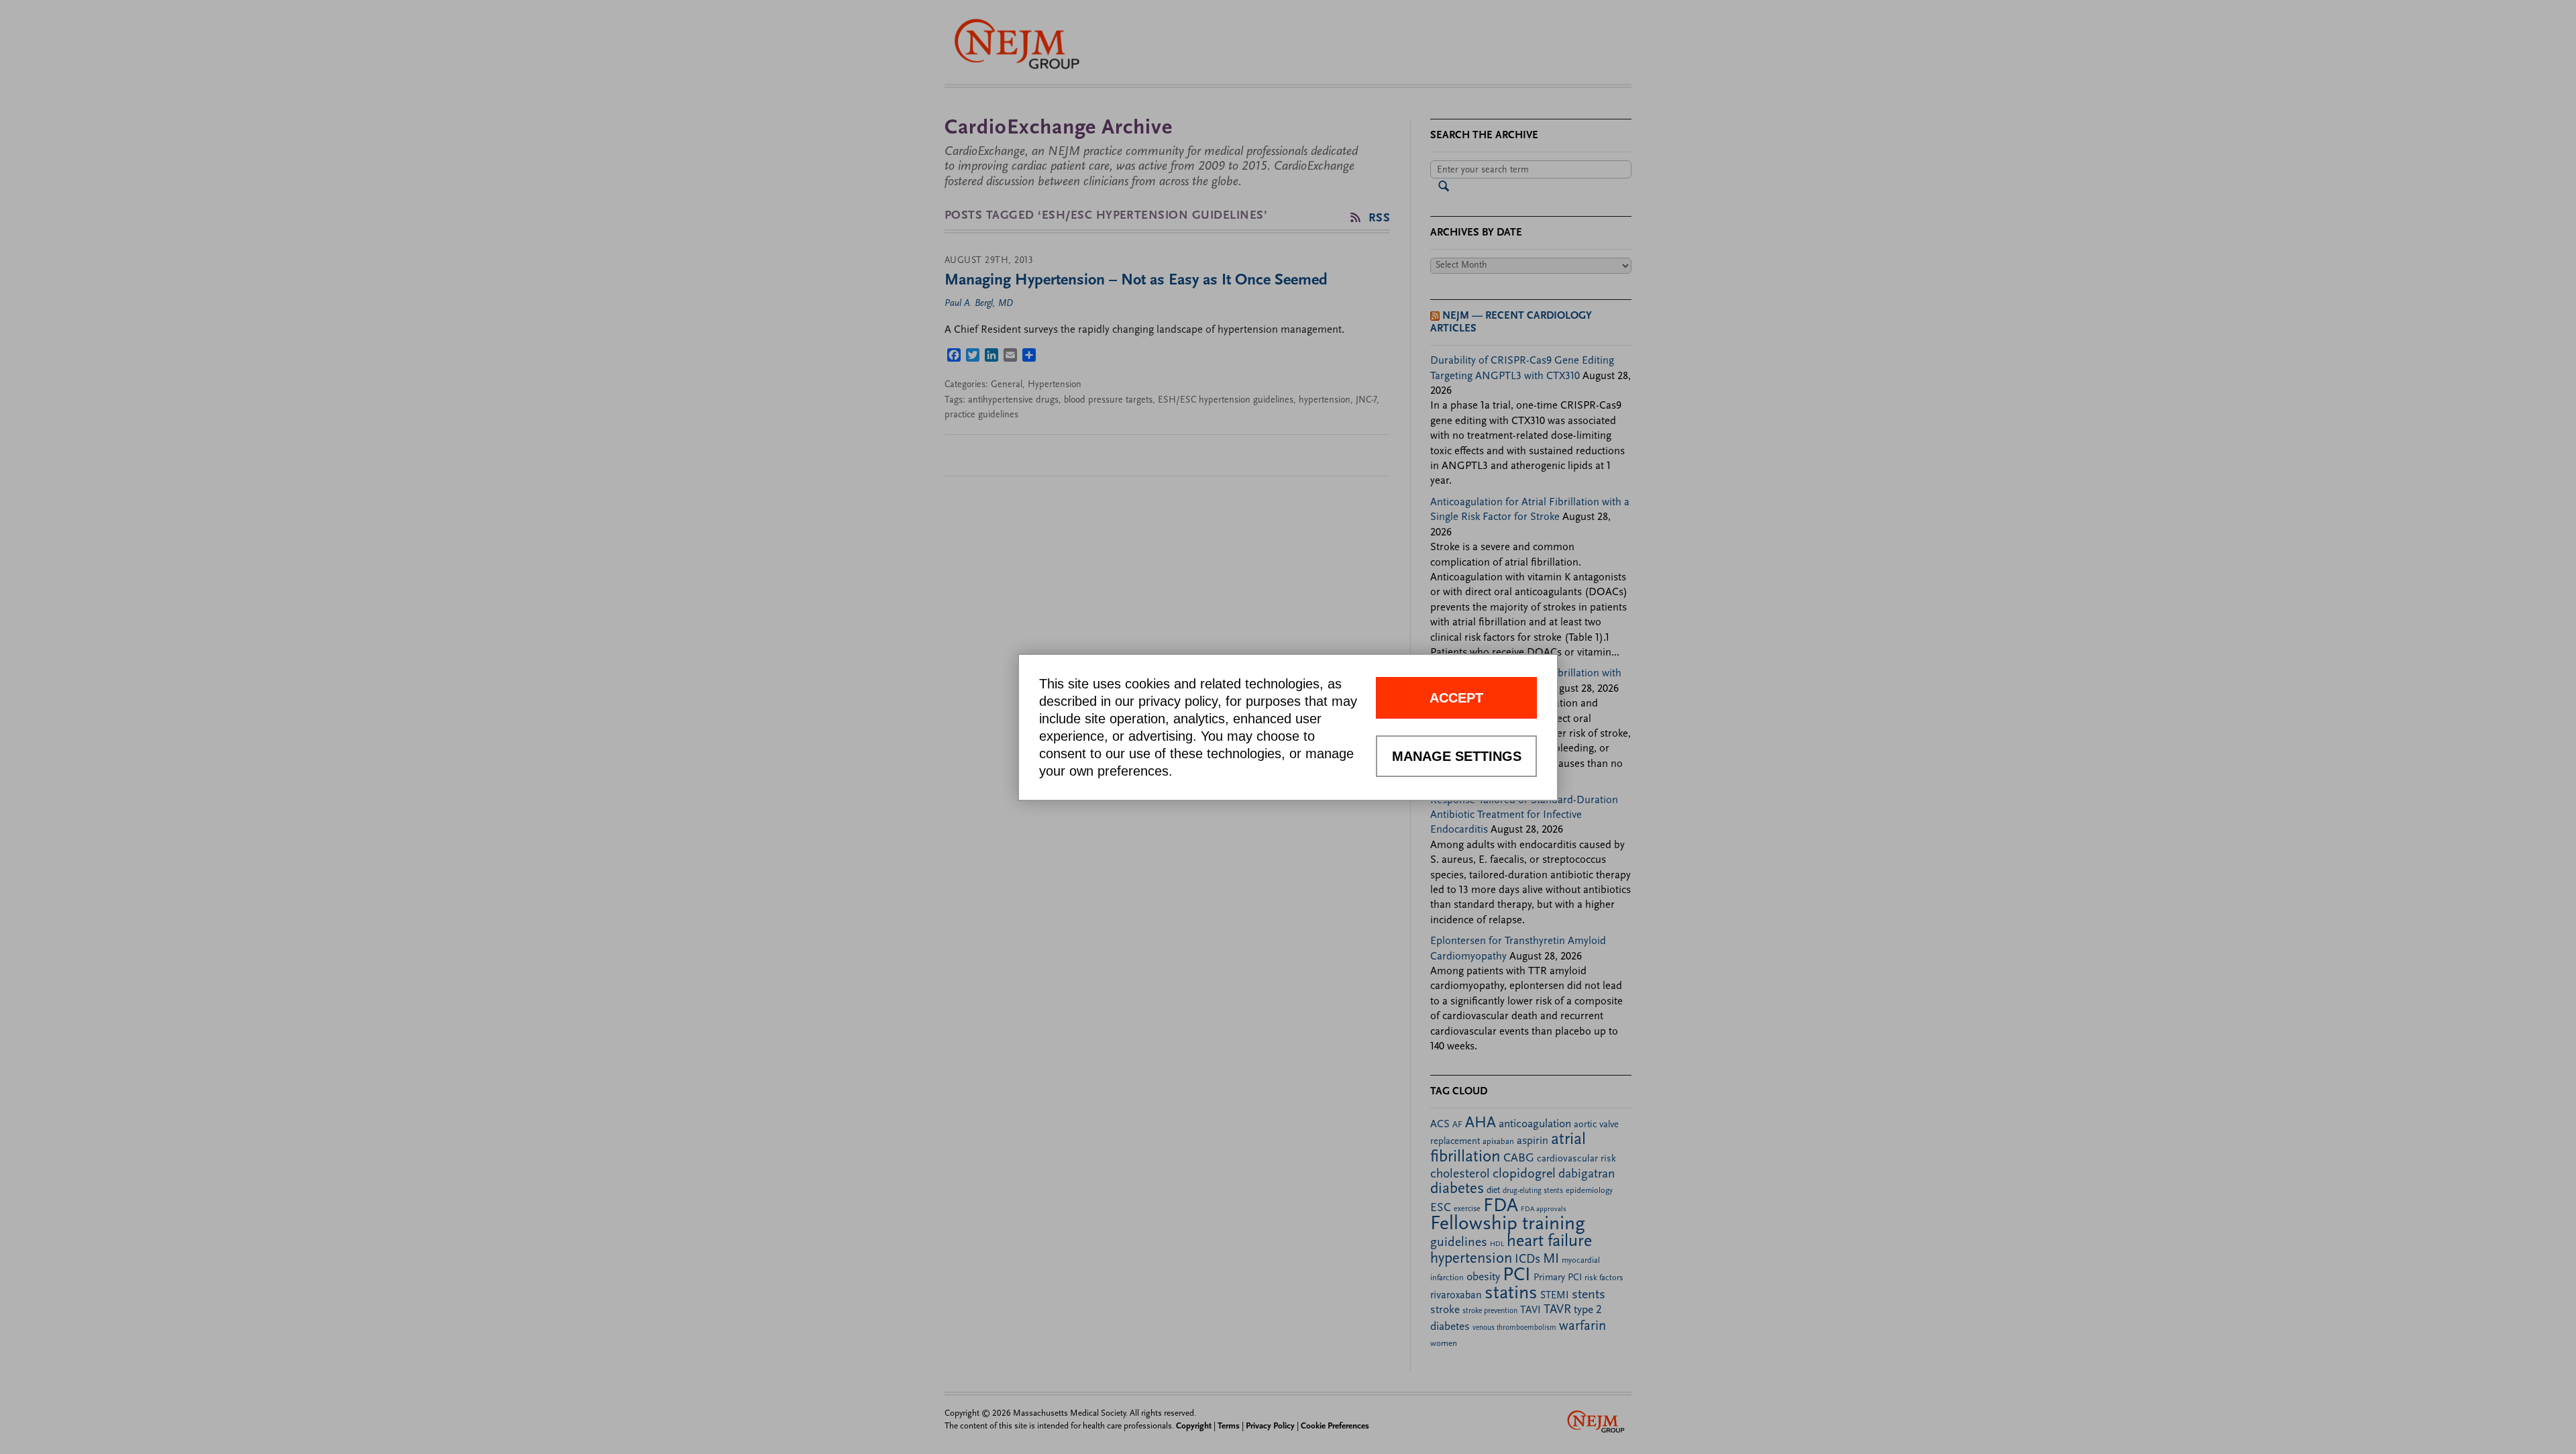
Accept (1456, 698)
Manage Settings (1457, 756)
